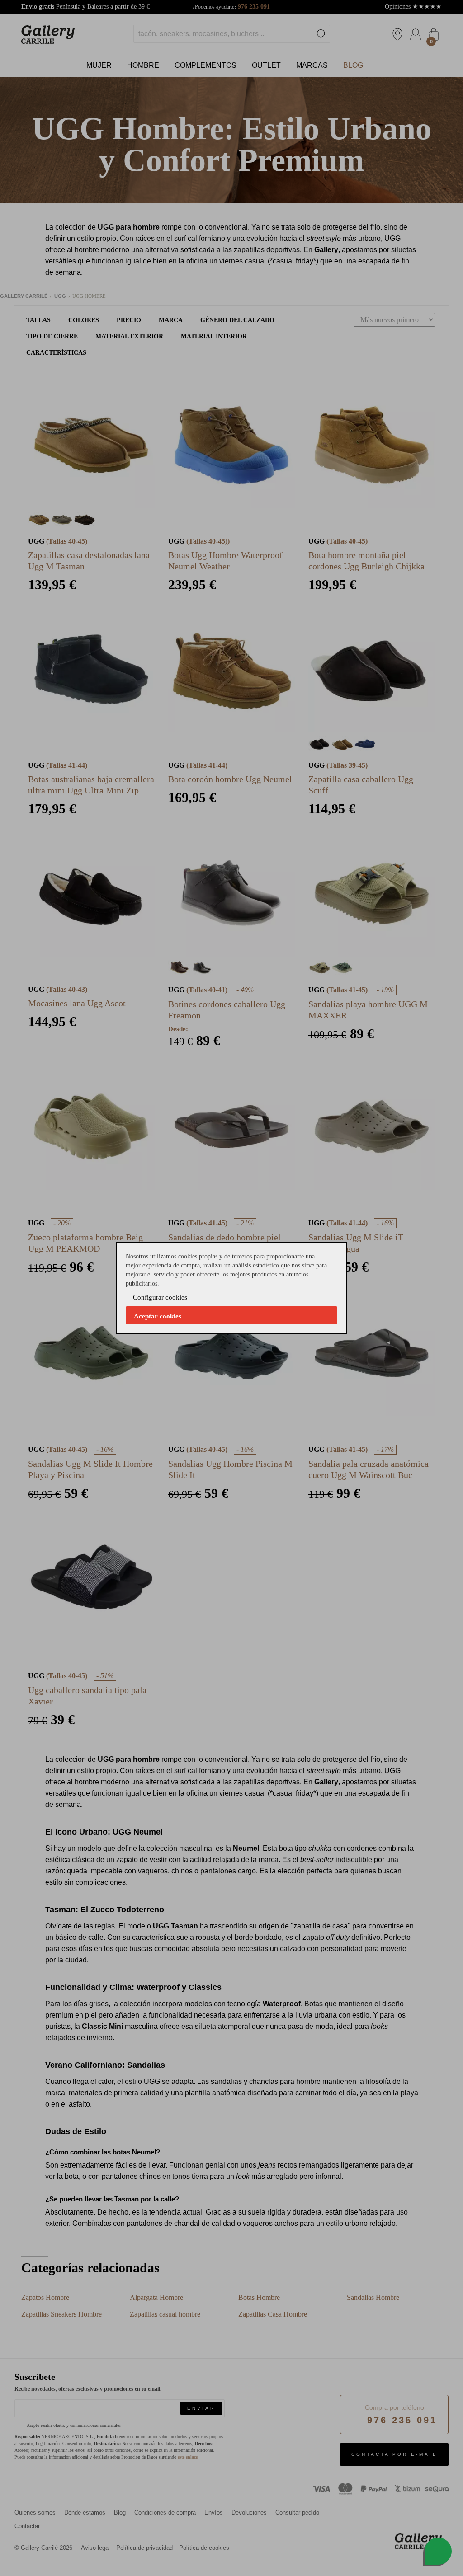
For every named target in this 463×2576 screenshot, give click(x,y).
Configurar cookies (160, 1297)
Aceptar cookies (158, 1316)
